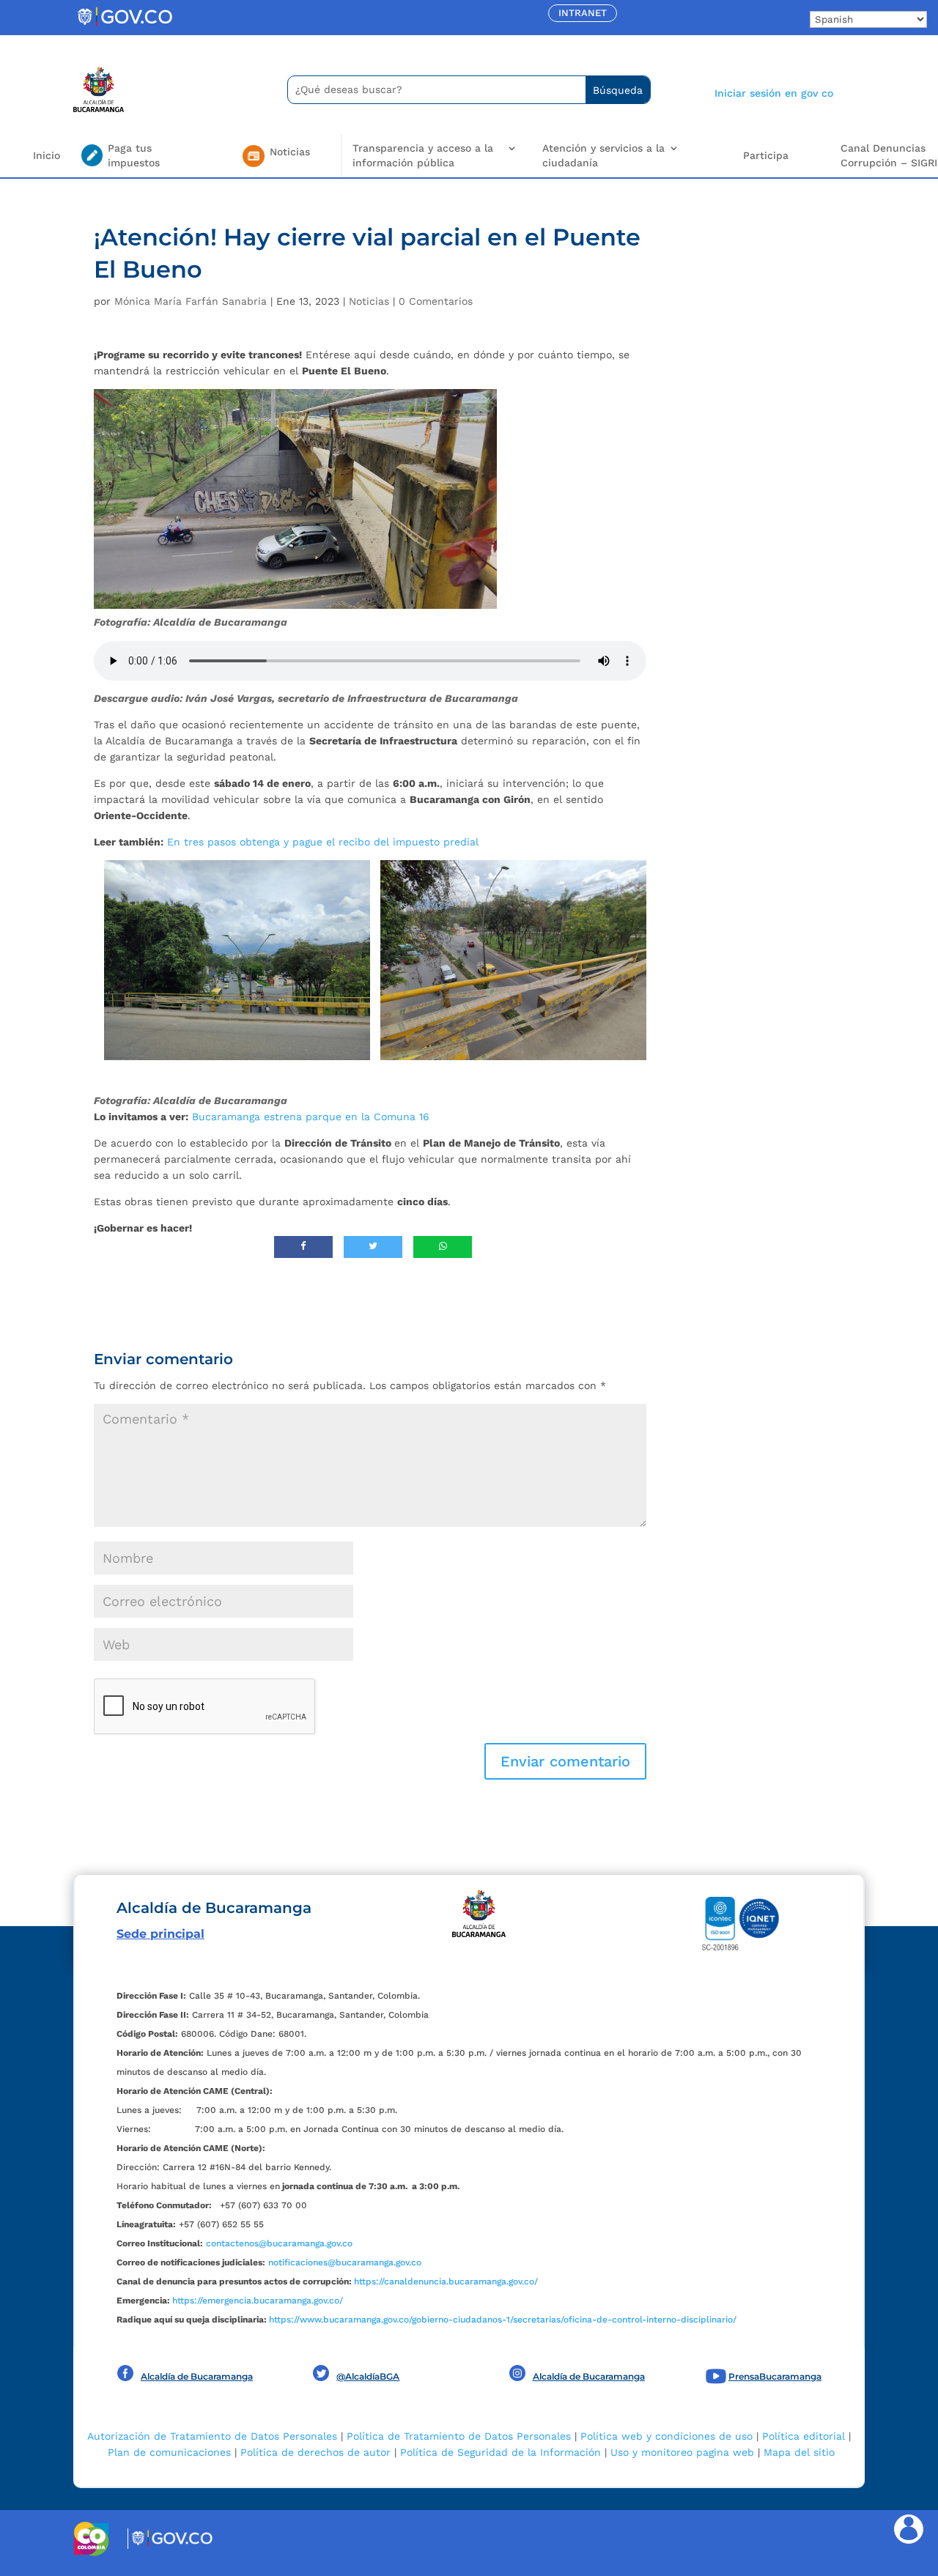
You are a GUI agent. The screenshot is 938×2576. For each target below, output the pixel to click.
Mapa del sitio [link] (799, 2452)
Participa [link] (766, 155)
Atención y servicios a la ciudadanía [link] (603, 155)
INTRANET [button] (583, 13)
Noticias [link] (369, 301)
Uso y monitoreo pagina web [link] (682, 2452)
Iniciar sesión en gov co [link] (774, 93)
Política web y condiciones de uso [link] (666, 2436)
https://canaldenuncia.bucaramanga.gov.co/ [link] (446, 2281)
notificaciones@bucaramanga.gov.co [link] (345, 2262)
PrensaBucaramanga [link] (775, 2376)
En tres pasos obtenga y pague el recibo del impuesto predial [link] (323, 842)
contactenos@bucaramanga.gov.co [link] (279, 2243)
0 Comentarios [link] (436, 301)
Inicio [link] (47, 155)
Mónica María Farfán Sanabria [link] (191, 301)
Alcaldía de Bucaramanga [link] (197, 2376)
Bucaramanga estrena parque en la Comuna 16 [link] (311, 1117)
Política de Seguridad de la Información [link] (501, 2452)
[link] (125, 26)
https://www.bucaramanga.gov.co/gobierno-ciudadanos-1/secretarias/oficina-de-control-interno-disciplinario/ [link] (503, 2320)
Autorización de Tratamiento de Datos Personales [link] (212, 2436)
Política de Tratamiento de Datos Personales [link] (459, 2436)
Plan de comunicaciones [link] (169, 2452)
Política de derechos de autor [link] (315, 2452)
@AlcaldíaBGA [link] (368, 2376)
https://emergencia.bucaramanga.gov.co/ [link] (258, 2301)
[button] (565, 1761)
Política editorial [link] (804, 2436)
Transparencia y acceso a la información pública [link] (423, 155)
